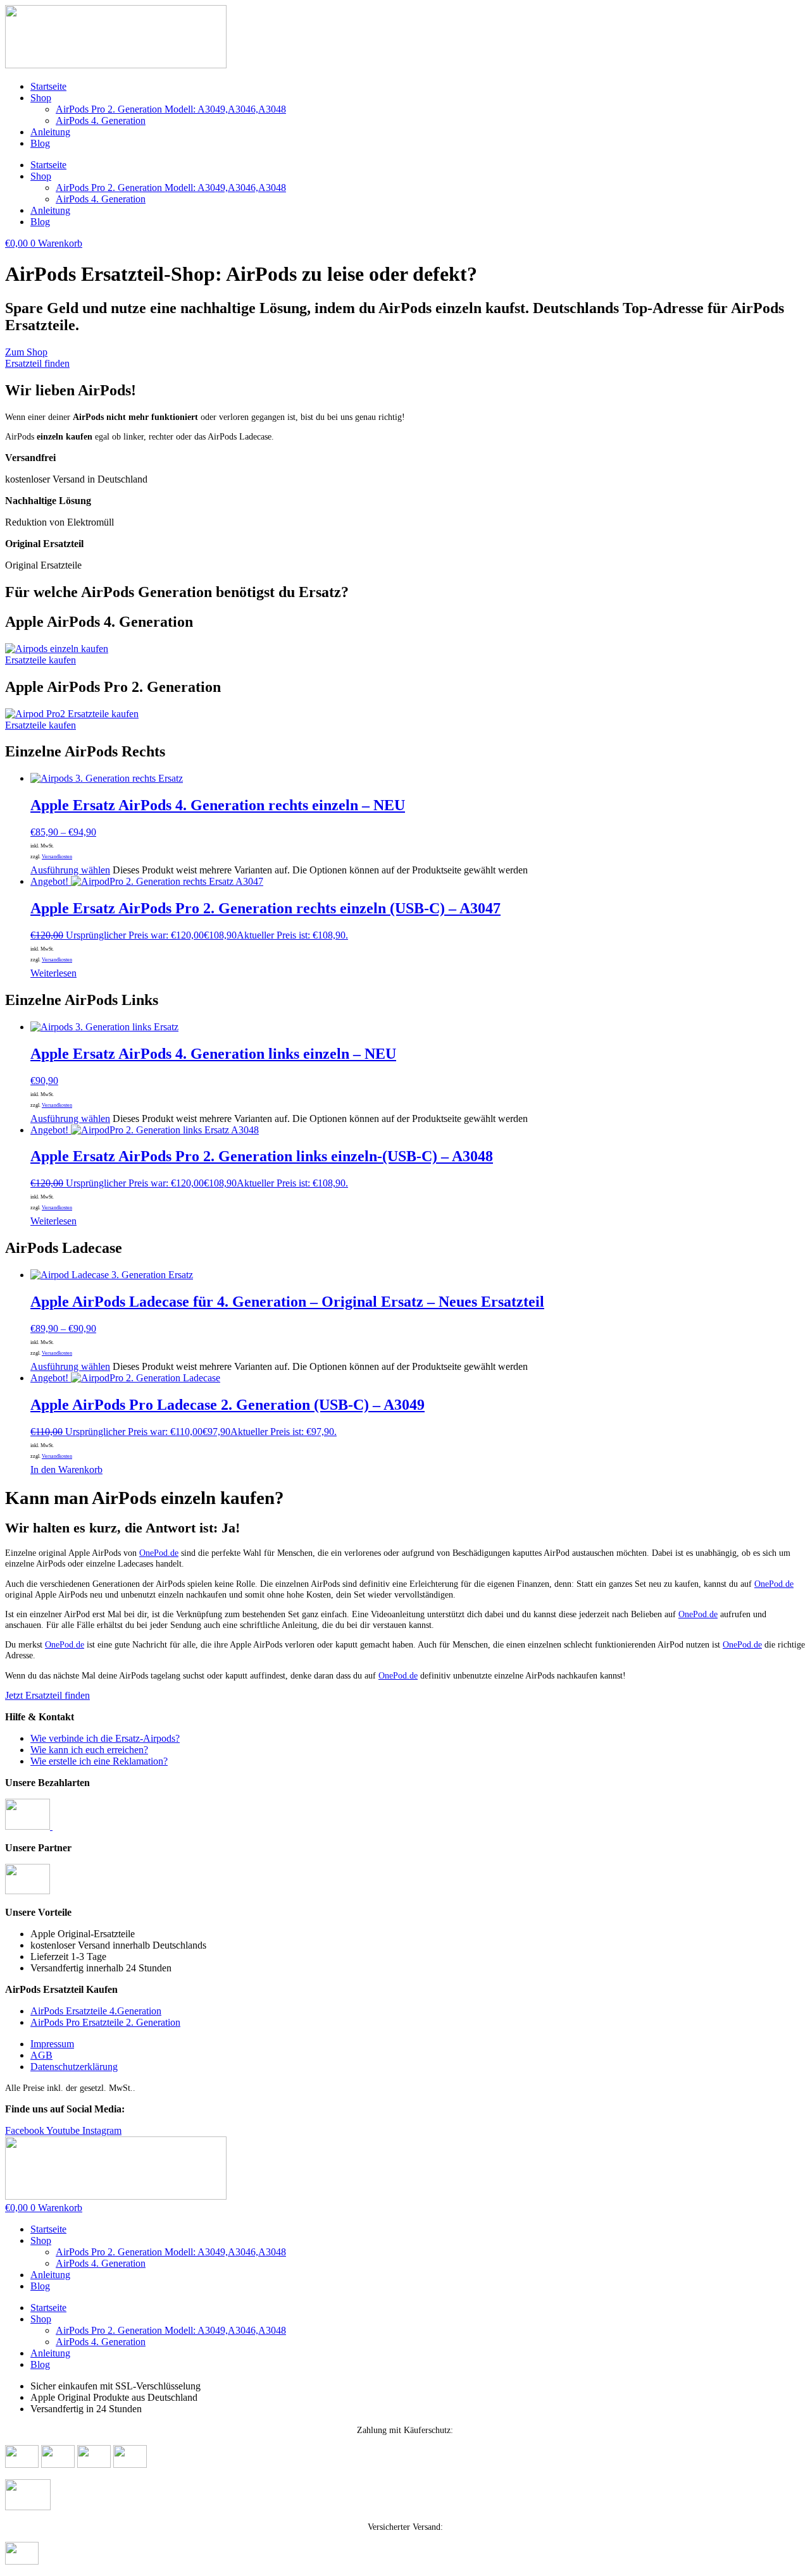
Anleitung (50, 132)
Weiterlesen (53, 973)
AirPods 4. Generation (101, 120)
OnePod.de (159, 1553)
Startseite (48, 86)
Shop (41, 98)
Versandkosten (57, 857)
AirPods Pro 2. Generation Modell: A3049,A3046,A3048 (171, 109)
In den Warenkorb (66, 1470)
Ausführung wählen (70, 870)
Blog (40, 143)
